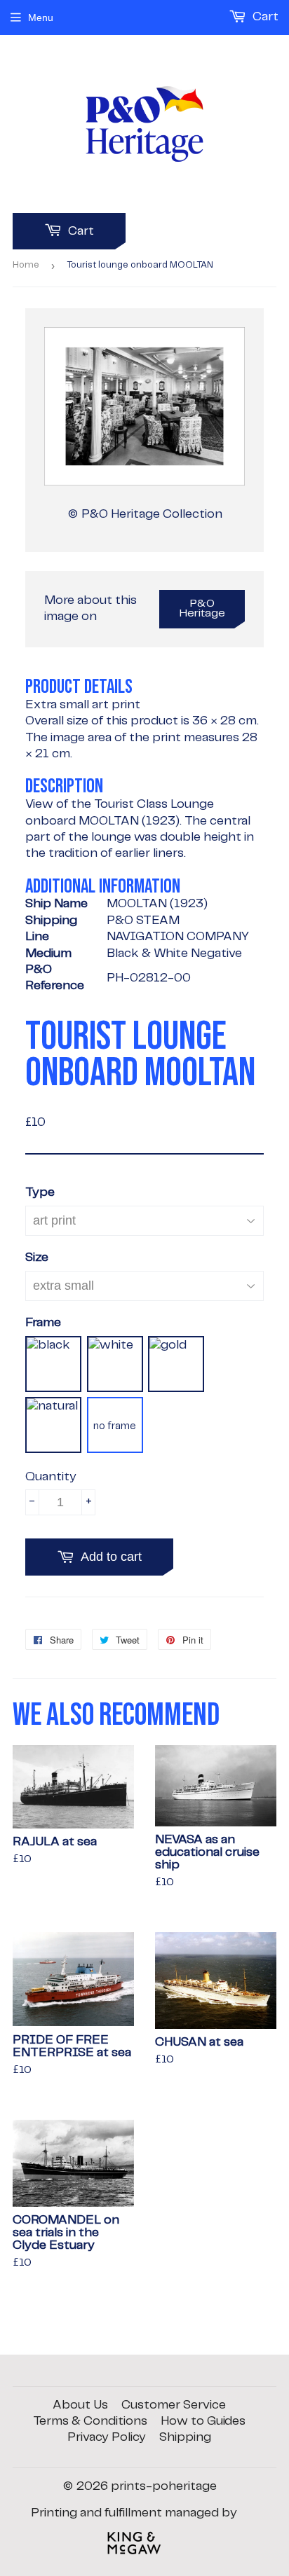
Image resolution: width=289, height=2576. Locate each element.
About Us (80, 2405)
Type (40, 1192)
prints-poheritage (164, 2486)
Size (37, 1258)
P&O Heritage (202, 609)
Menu (41, 18)
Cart (80, 231)
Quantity (51, 1477)
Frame (43, 1323)
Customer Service (174, 2405)
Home (26, 265)
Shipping (185, 2437)
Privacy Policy (107, 2437)
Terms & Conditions (90, 2421)
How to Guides (203, 2421)
